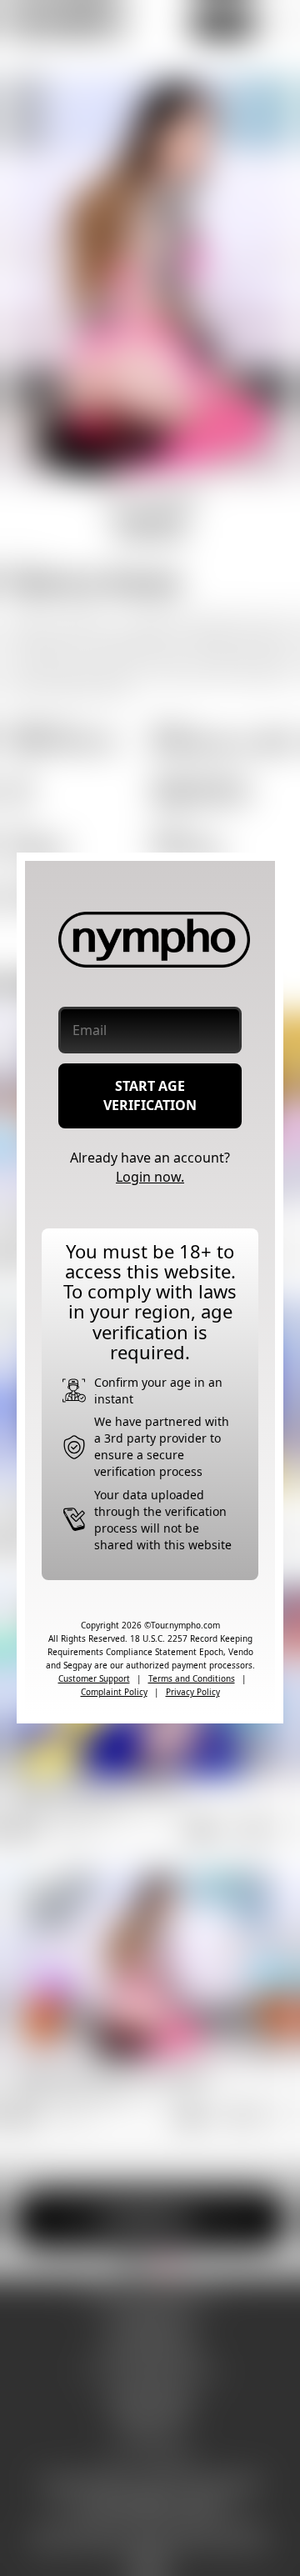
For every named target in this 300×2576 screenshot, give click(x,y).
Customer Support (94, 1678)
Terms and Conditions (192, 1678)
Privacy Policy (193, 1692)
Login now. (150, 1177)
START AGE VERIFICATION (150, 1095)
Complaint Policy (114, 1692)
